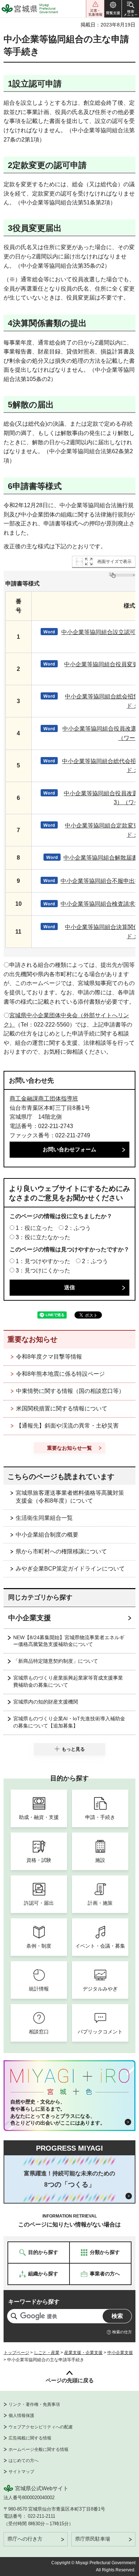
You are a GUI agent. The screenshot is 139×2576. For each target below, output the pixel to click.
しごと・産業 (47, 2353)
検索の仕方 (122, 2332)
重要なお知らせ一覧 (69, 1448)
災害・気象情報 (95, 9)
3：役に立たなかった (43, 1237)
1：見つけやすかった (43, 1261)
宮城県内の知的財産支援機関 (46, 1702)
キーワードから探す (34, 2302)
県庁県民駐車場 (93, 2539)
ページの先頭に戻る (70, 2380)
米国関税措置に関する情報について (62, 1408)
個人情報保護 (21, 2416)
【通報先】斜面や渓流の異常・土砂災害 (67, 1426)
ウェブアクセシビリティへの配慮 (41, 2427)
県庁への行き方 (25, 2539)
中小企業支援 (30, 1618)
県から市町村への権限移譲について (61, 1551)
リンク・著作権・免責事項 (34, 2404)
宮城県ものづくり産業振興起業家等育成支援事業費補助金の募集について (68, 1681)
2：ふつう (78, 1228)
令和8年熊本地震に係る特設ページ (60, 1374)
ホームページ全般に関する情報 (38, 2449)
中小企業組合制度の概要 (47, 1535)
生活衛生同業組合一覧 (44, 1518)
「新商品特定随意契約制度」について (56, 1661)
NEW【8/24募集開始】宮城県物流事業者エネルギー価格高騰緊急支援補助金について (69, 1641)
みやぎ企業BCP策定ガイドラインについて (70, 1569)
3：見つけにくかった (43, 1270)
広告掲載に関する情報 (30, 2438)
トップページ (16, 2353)
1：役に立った (34, 1228)
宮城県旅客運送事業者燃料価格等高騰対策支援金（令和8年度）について (70, 1497)
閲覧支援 (113, 9)
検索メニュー (130, 9)
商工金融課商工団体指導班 (44, 1099)
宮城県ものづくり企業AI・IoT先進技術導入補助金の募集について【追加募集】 (69, 1722)
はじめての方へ (24, 2461)
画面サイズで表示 (114, 562)
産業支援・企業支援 (83, 2353)
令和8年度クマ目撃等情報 (49, 1357)
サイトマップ (21, 2472)
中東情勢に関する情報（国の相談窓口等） (70, 1391)
